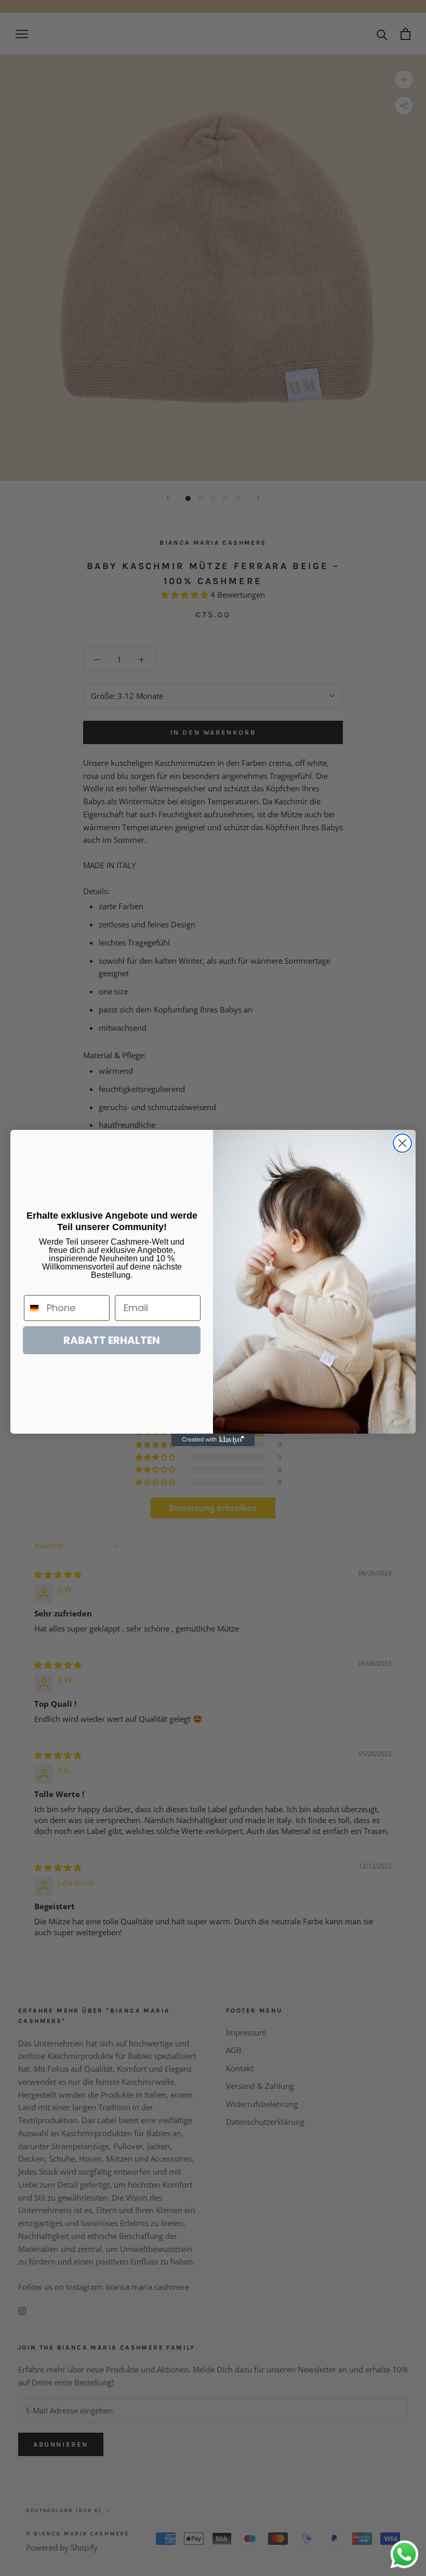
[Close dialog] (402, 1143)
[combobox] (33, 1308)
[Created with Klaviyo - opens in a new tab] (213, 1440)
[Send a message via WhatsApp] (404, 2554)
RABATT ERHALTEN (112, 1340)
